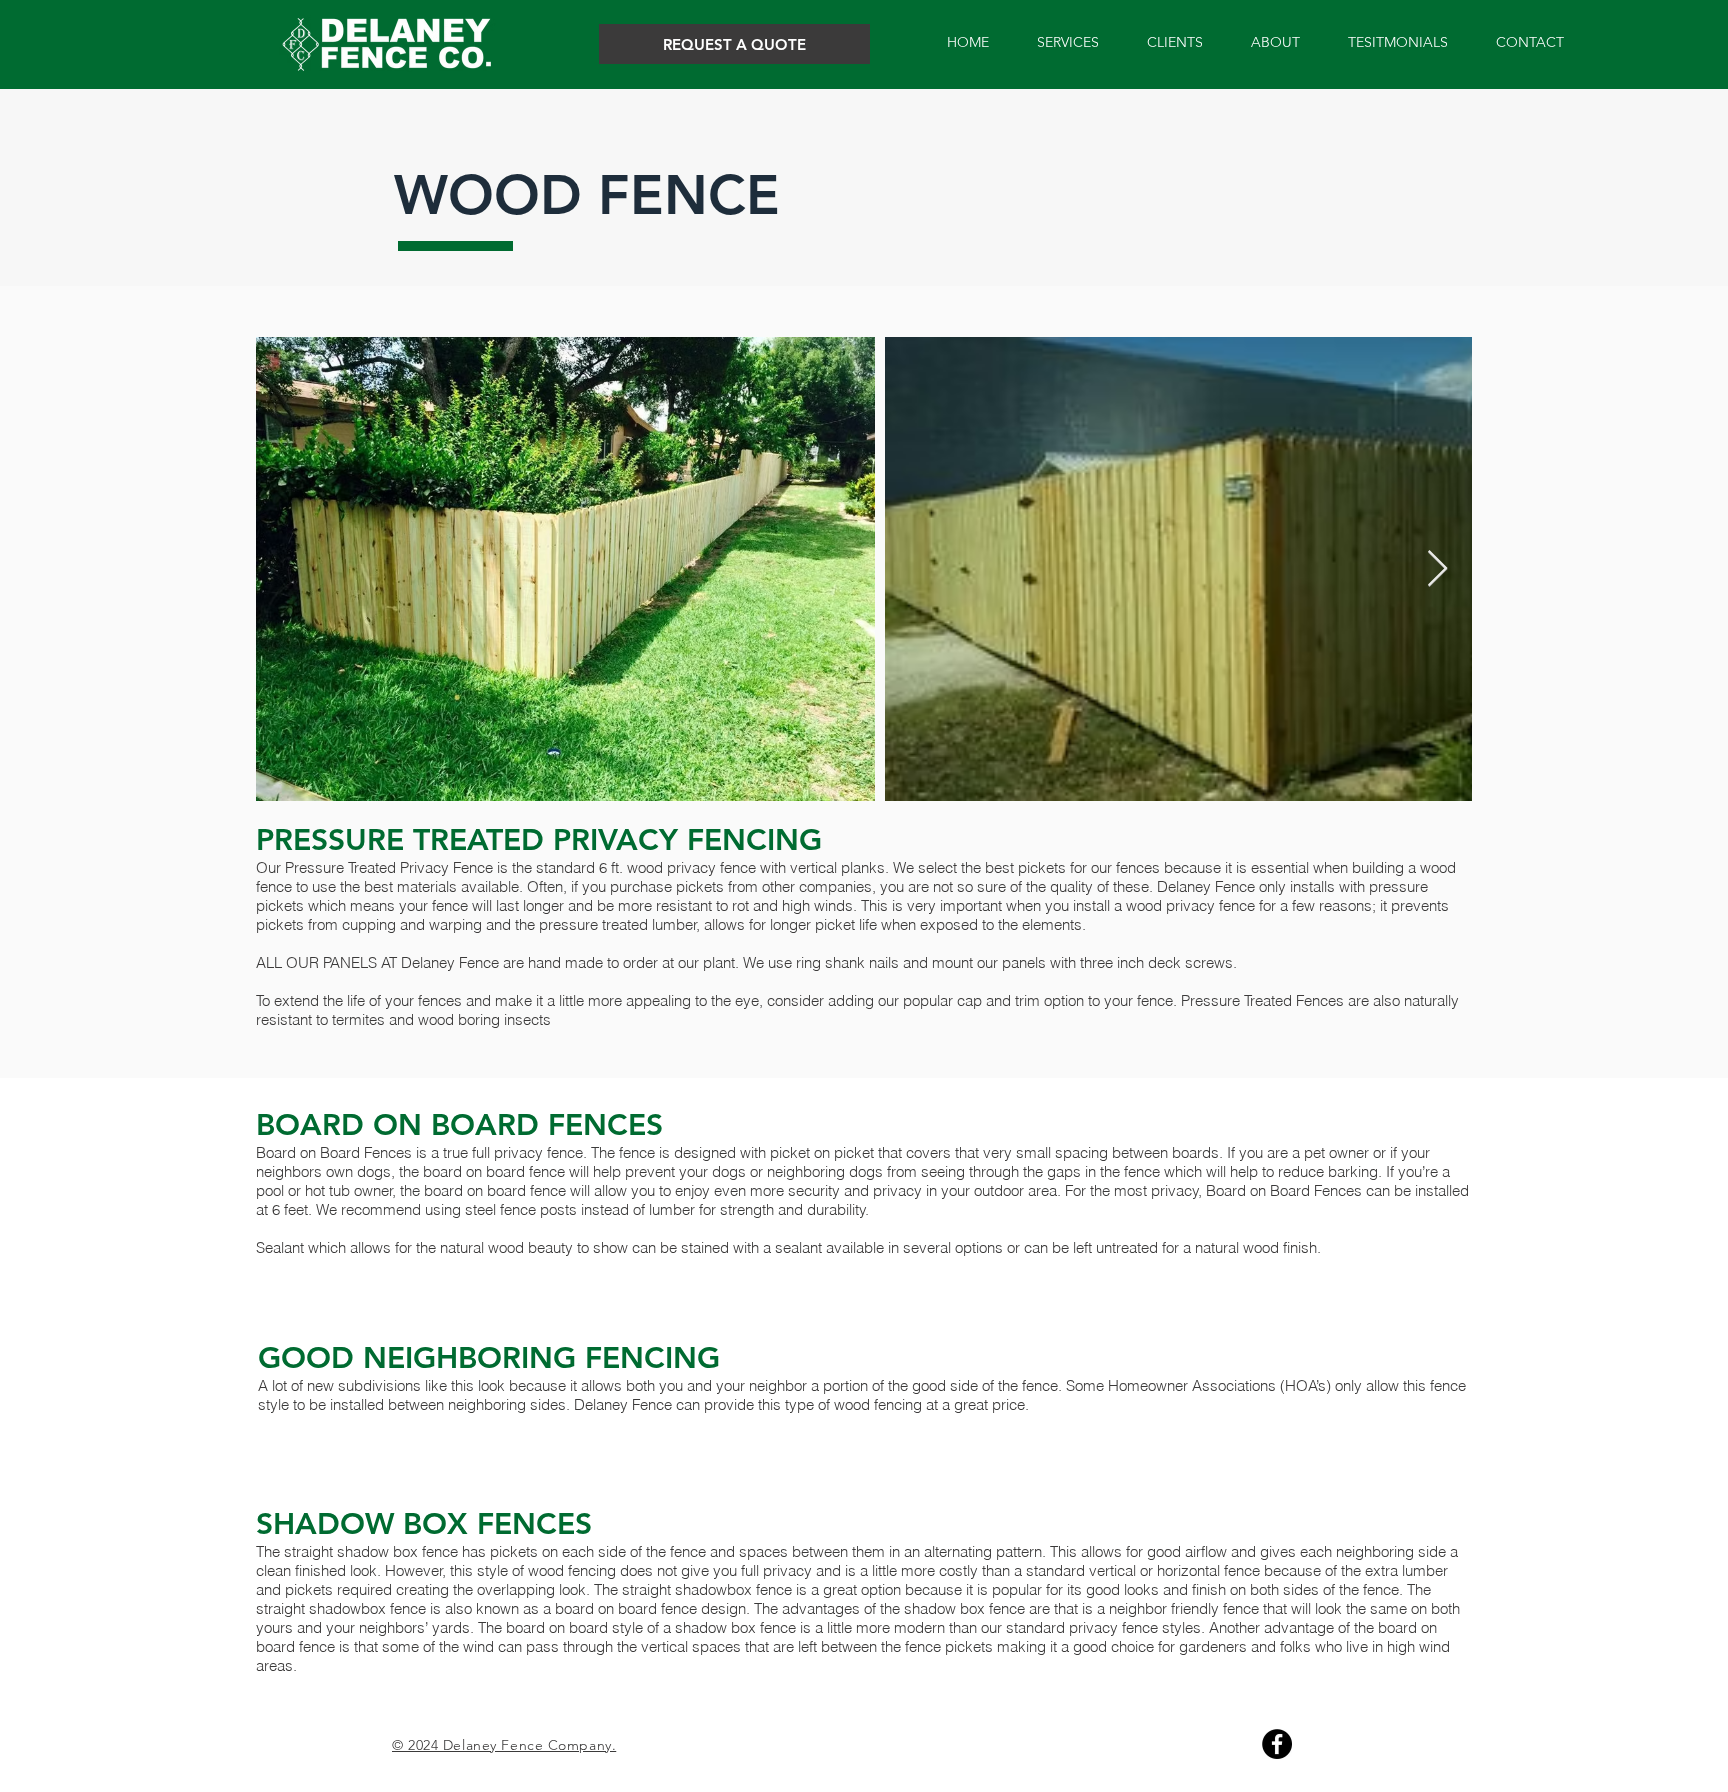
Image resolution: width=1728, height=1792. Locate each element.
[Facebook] (1277, 1744)
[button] (1068, 42)
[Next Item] (1437, 569)
